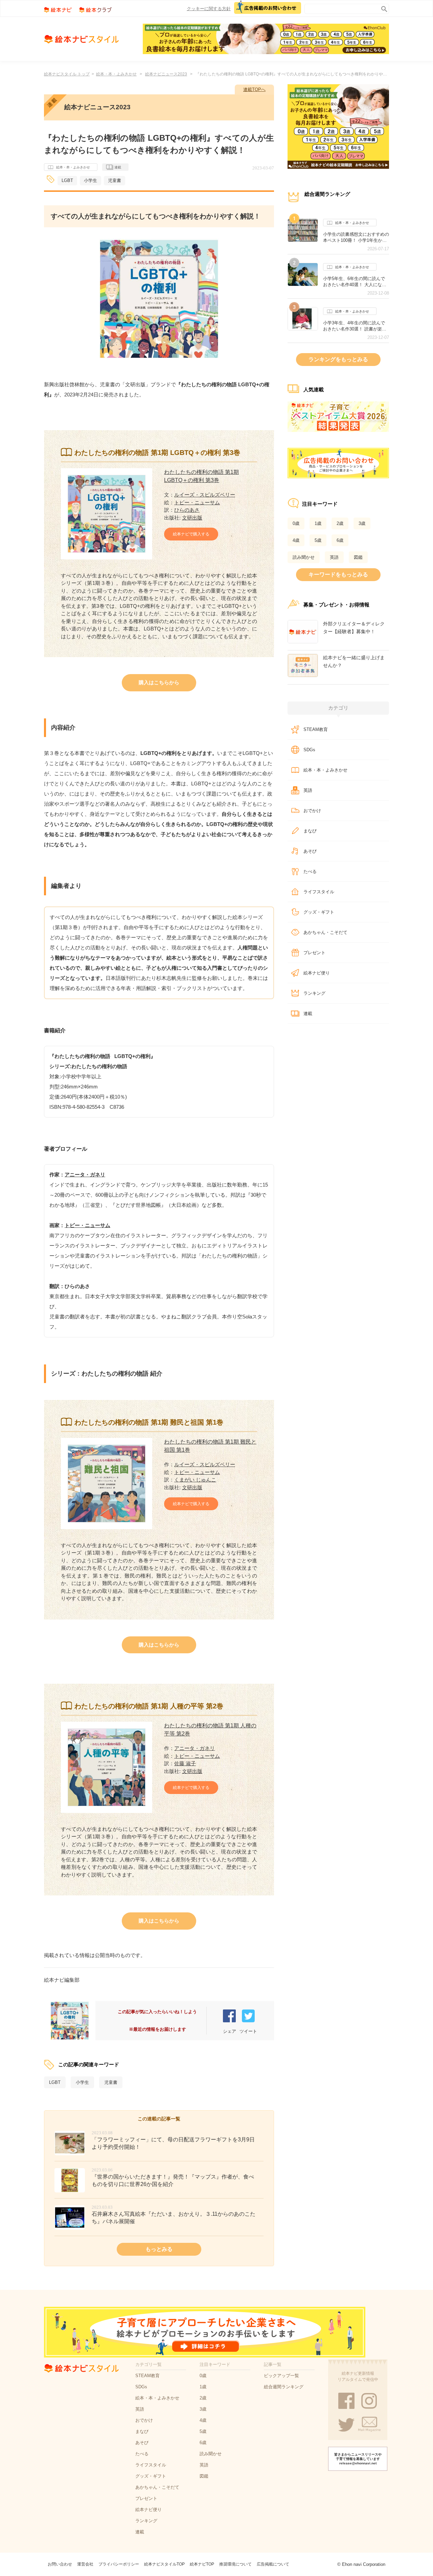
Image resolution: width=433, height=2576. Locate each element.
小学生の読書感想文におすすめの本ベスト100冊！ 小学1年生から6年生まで (356, 237)
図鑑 (358, 557)
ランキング (314, 993)
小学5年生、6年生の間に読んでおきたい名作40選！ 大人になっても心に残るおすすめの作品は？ (356, 282)
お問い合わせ (60, 2564)
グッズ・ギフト (319, 912)
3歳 (362, 523)
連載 (118, 167)
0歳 (296, 523)
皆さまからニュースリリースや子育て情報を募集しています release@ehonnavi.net (358, 2459)
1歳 (318, 523)
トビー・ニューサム (197, 502)
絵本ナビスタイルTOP (164, 2564)
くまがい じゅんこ (195, 1480)
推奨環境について (235, 2564)
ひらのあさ (187, 510)
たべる (310, 871)
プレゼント (314, 953)
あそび (310, 851)
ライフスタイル (319, 892)
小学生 (90, 180)
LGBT (67, 180)
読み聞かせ (304, 557)
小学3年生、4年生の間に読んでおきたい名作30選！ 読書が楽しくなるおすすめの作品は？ (355, 326)
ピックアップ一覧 (281, 2376)
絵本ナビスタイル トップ (67, 74)
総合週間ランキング (284, 2387)
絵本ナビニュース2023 (166, 74)
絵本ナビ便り (317, 973)
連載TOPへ (254, 89)
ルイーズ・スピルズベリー (205, 495)
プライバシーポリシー (119, 2564)
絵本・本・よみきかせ (116, 74)
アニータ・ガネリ (85, 1175)
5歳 (318, 540)
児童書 (115, 180)
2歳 (340, 523)
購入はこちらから (159, 682)
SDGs (309, 750)
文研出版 (192, 518)
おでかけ (312, 811)
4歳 (296, 540)
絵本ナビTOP (202, 2564)
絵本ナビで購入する (191, 534)
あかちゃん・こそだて (325, 932)
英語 (334, 557)
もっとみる (159, 2249)
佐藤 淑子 (185, 1763)
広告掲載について (273, 2564)
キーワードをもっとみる (338, 574)
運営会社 (85, 2564)
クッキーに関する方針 (209, 9)
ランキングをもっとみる (338, 359)
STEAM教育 (316, 729)
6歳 (340, 540)
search (383, 8)
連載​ (308, 1014)
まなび (310, 831)
